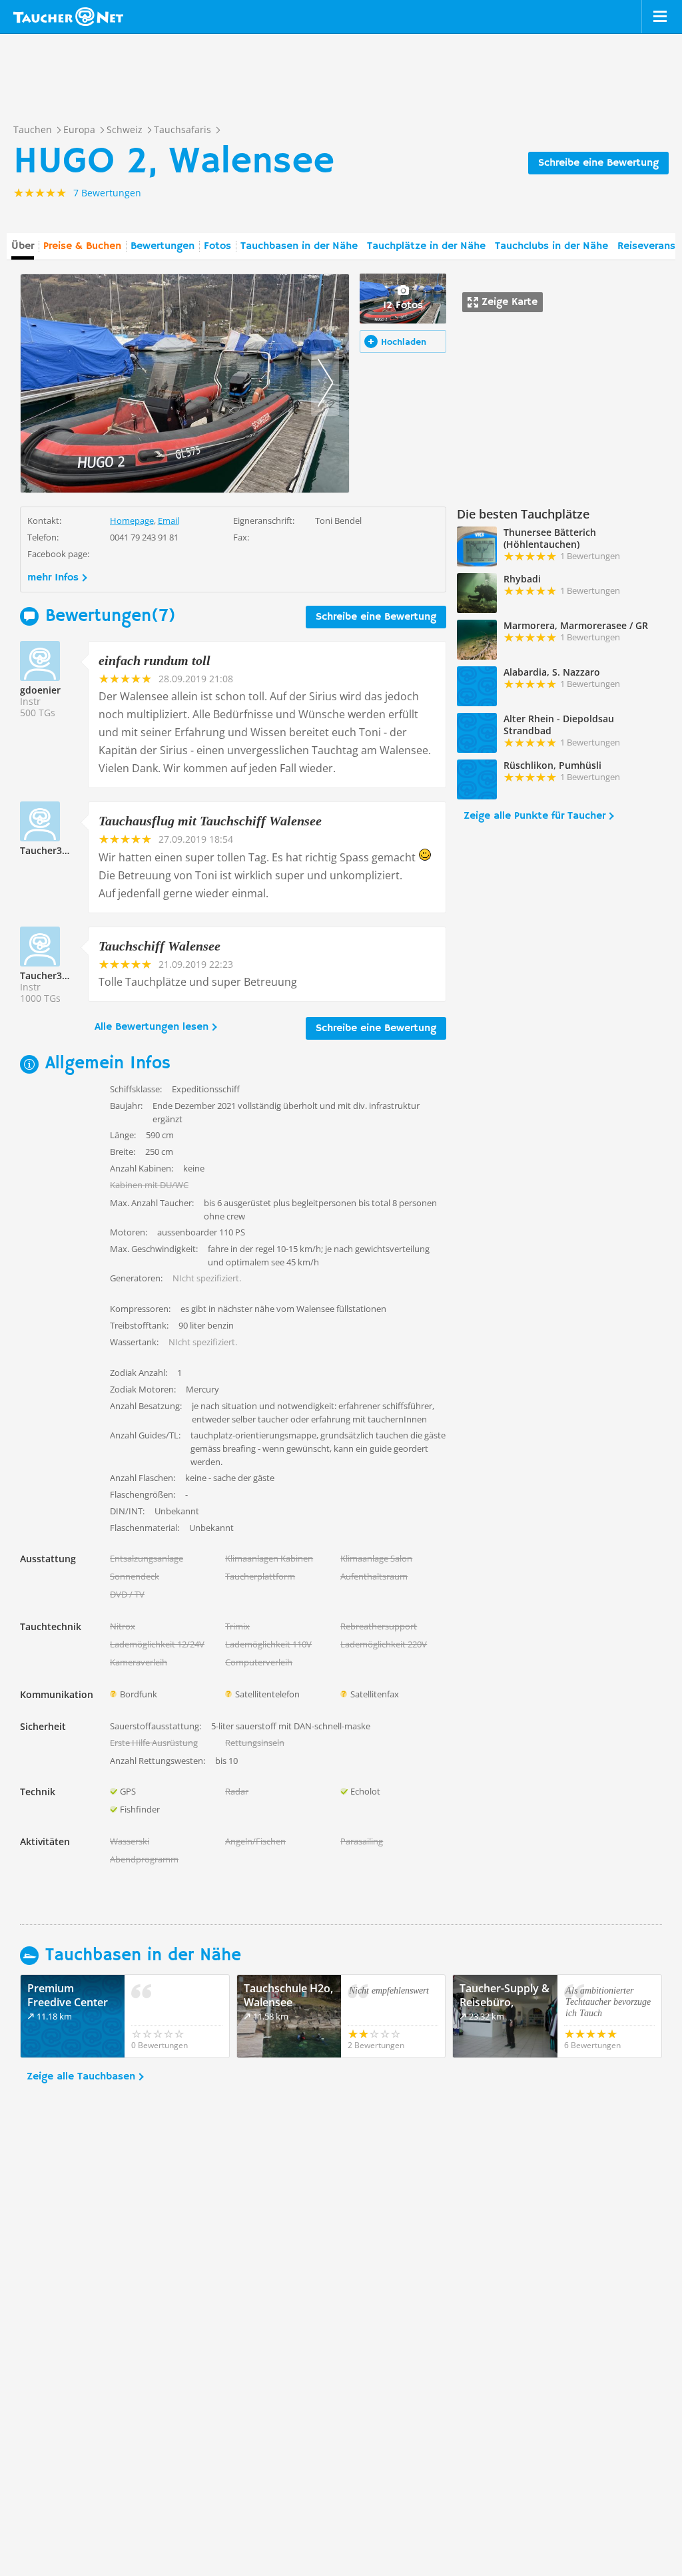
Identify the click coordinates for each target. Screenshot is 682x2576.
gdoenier (40, 690)
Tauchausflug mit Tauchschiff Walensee (210, 821)
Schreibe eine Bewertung (598, 163)
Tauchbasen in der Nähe (299, 246)
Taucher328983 (54, 850)
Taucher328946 (54, 975)
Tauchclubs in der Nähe (551, 246)
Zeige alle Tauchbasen (81, 2077)
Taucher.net (68, 17)
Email (169, 521)
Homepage (132, 521)
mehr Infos (53, 578)
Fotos (217, 246)
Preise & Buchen (82, 246)
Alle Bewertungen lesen (152, 1027)
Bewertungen (163, 246)
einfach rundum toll (155, 660)
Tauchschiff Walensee (160, 946)
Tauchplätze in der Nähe (426, 246)
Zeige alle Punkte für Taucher (534, 816)
